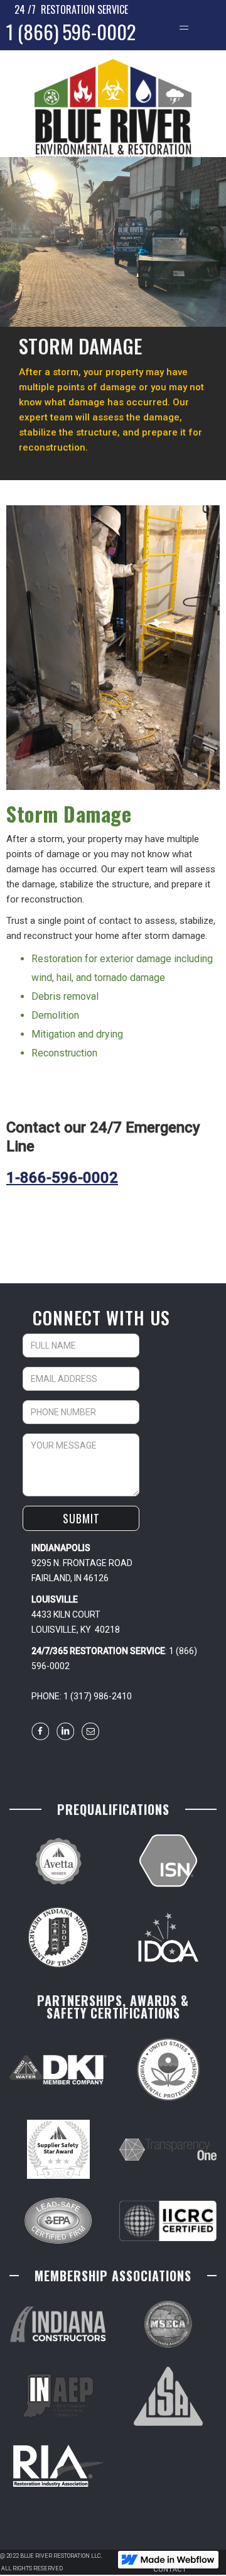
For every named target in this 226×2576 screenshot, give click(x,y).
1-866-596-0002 (62, 1178)
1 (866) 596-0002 (71, 31)
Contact (170, 2569)
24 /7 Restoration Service (71, 9)
